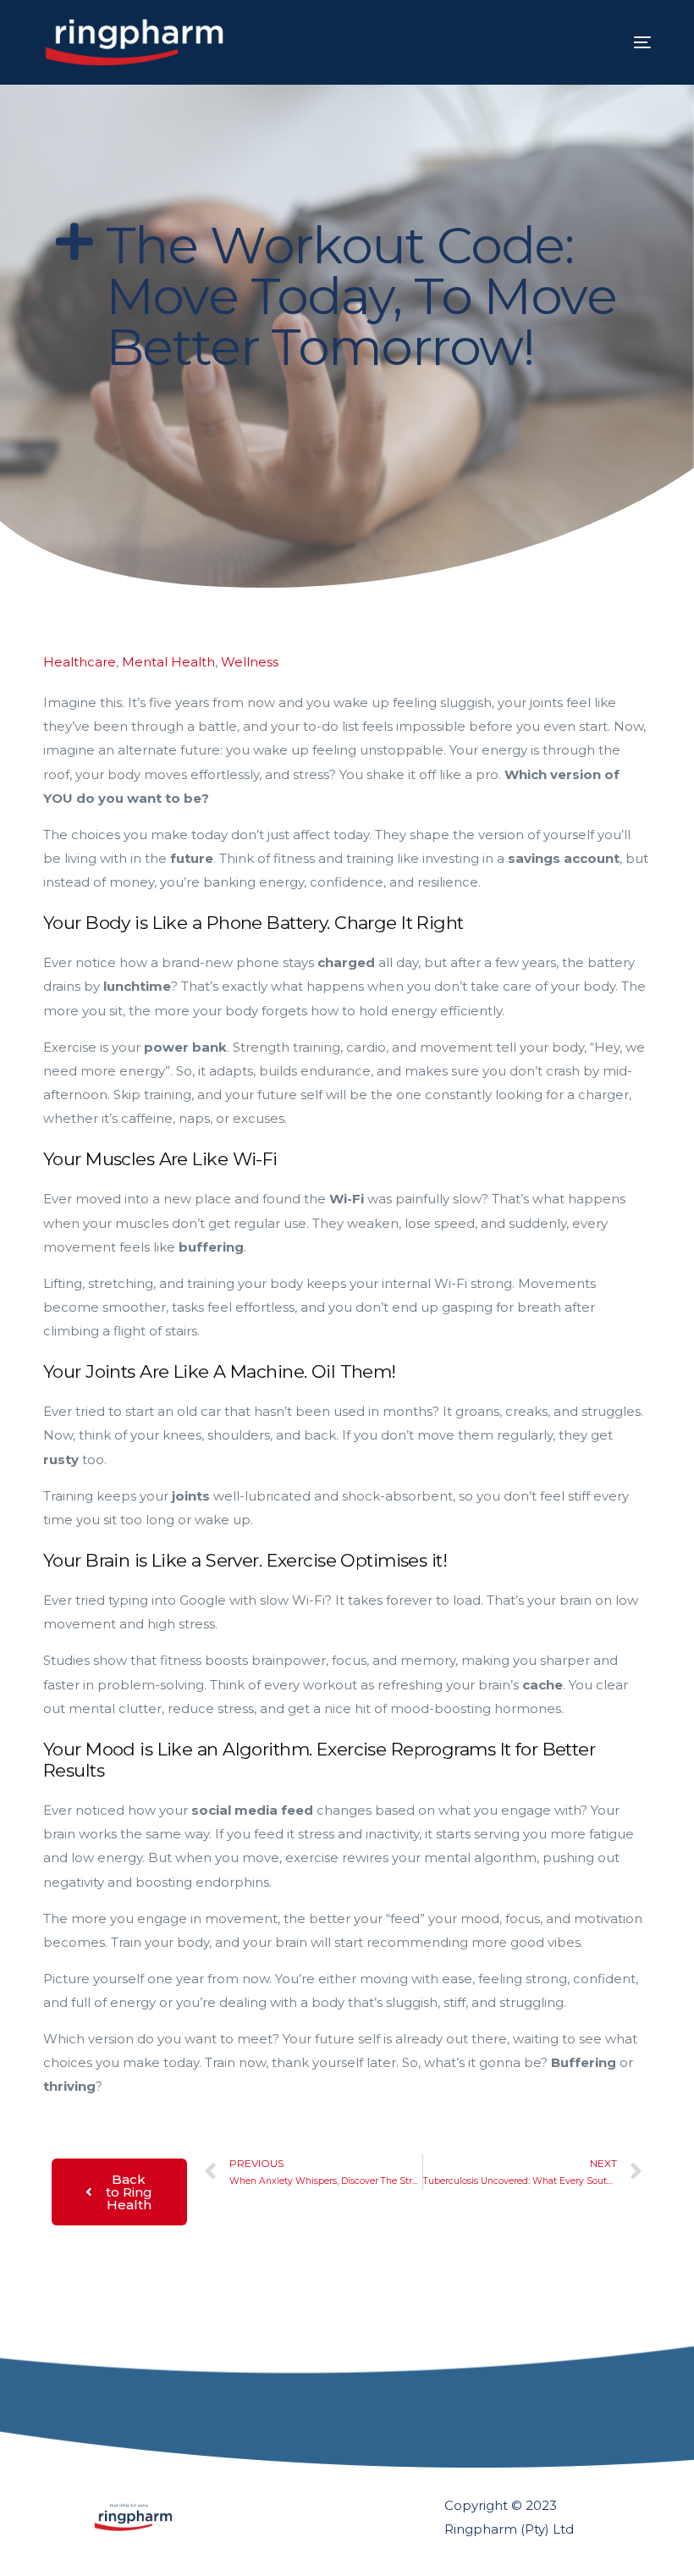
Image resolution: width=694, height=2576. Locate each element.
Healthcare (80, 662)
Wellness (250, 662)
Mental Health (168, 662)
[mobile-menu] (621, 42)
